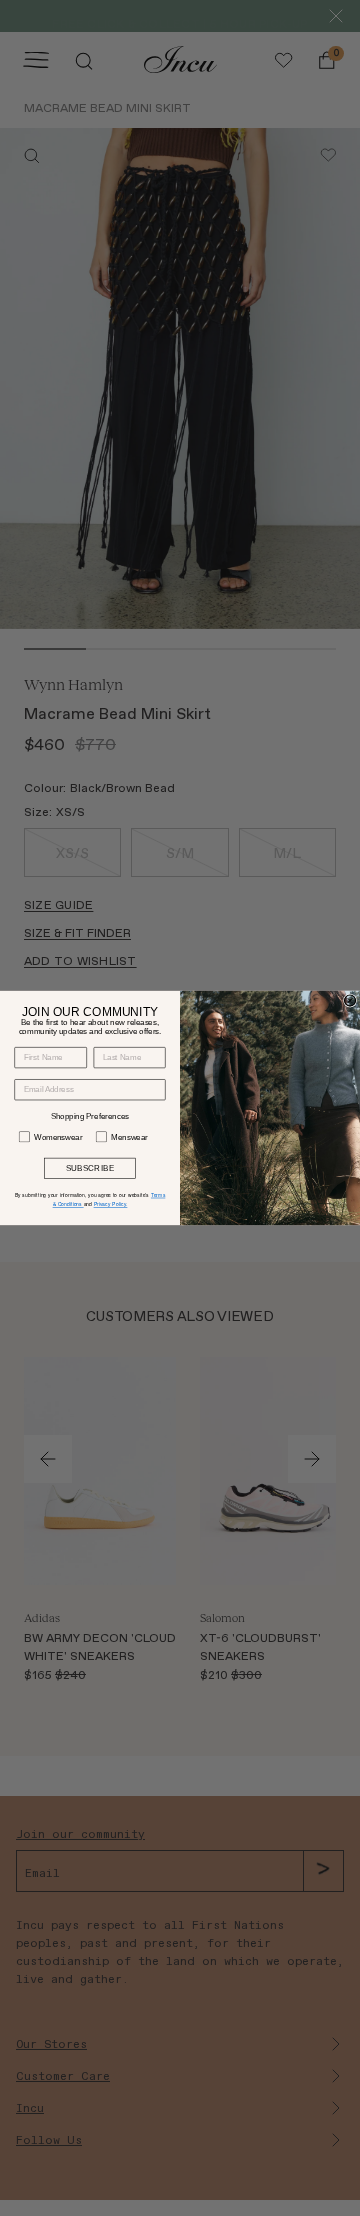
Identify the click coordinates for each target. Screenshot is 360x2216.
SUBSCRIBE (90, 1168)
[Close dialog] (349, 1000)
